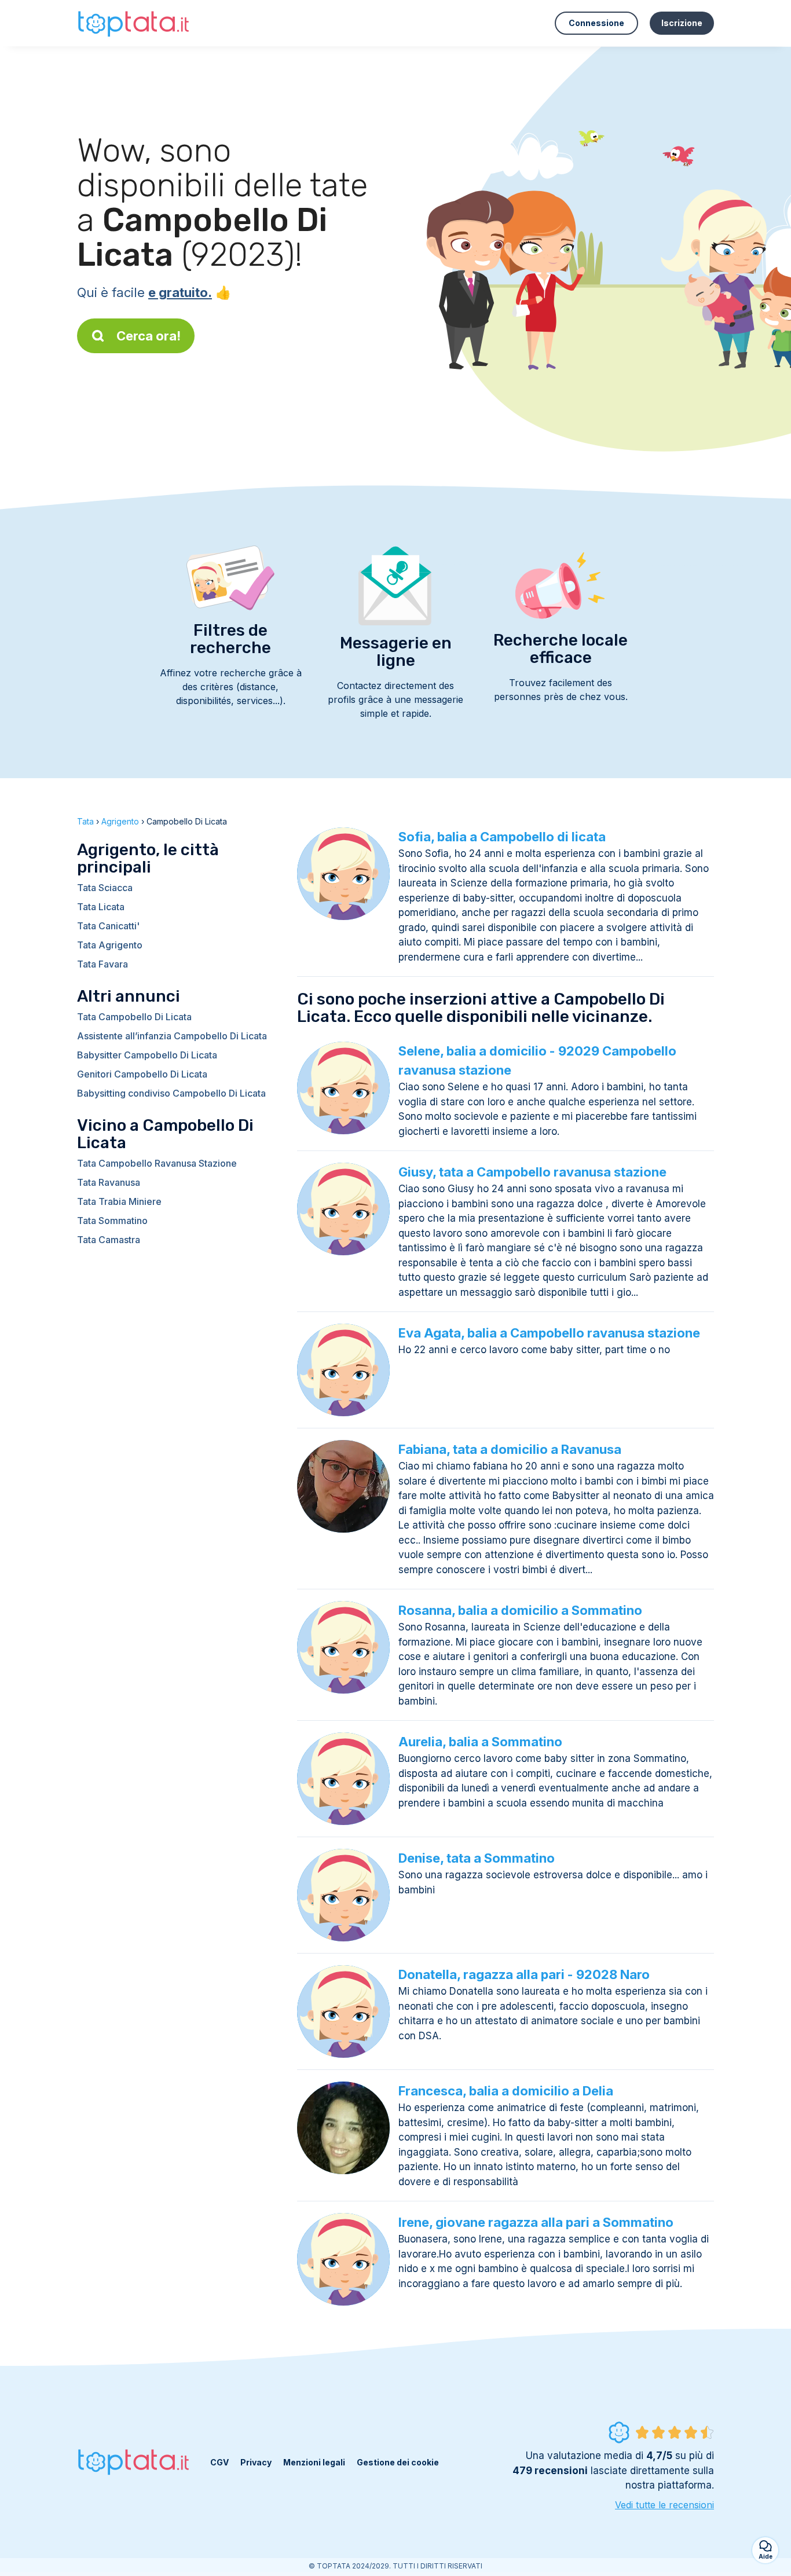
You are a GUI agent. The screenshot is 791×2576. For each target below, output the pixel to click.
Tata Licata (101, 907)
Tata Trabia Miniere (119, 1201)
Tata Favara (102, 964)
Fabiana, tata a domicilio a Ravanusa (510, 1449)
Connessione (596, 23)
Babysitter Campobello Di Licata (147, 1055)
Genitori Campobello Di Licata (142, 1074)
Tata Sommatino (112, 1221)
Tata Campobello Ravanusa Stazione (157, 1163)
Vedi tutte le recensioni (664, 2505)
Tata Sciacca (105, 888)
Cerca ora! (149, 336)
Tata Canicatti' (108, 926)
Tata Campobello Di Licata (134, 1017)
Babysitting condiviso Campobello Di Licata (171, 1093)
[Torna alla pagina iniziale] (135, 23)
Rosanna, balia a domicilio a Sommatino (520, 1610)
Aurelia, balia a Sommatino (480, 1742)
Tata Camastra (109, 1240)
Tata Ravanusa (109, 1182)
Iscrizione (682, 23)
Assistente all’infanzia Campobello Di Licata (172, 1036)
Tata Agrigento (110, 945)
